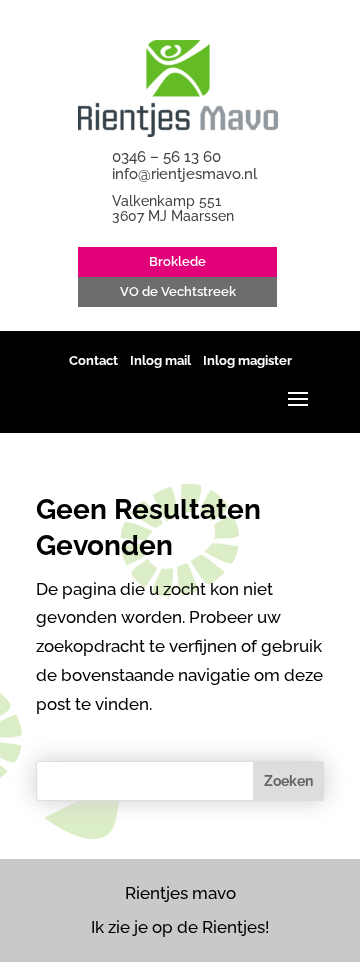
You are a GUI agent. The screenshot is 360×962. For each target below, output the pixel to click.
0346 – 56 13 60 (166, 157)
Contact (93, 360)
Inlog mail (160, 360)
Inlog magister (247, 360)
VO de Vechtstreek (178, 291)
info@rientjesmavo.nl (184, 174)
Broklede (177, 261)
